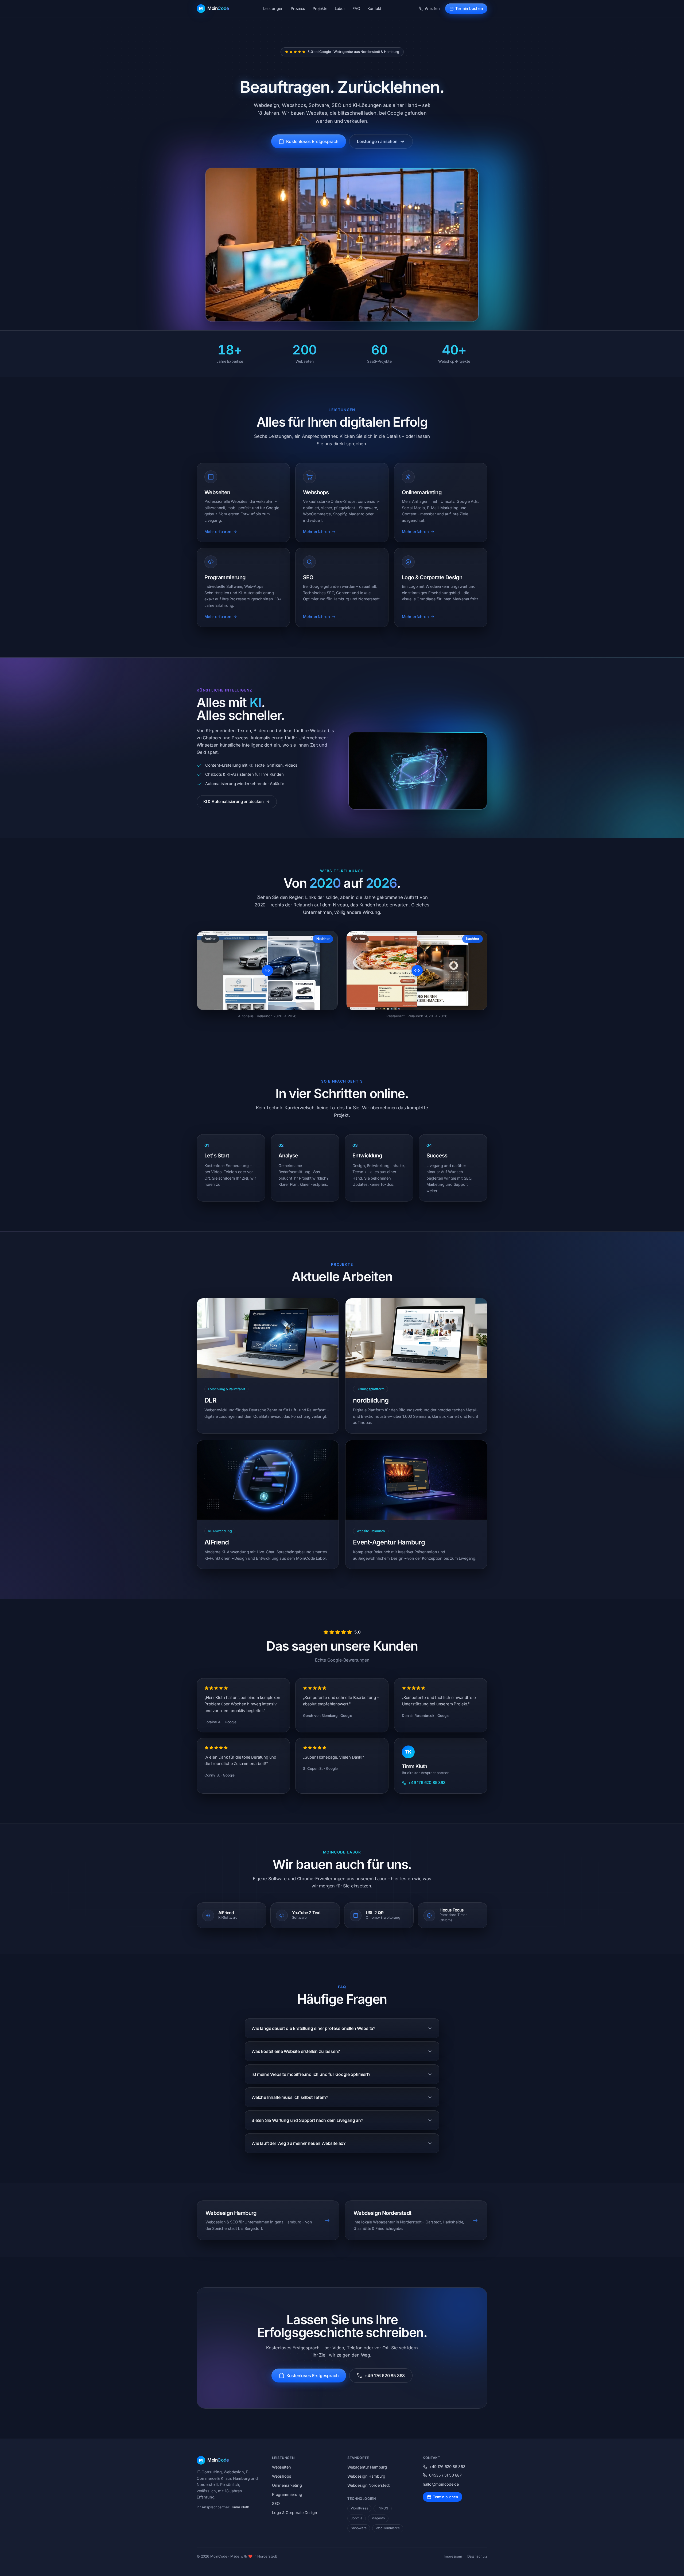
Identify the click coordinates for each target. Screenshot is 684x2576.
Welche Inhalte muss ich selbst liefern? (290, 2097)
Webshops (282, 2476)
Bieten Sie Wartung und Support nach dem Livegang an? (307, 2120)
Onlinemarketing (287, 2485)
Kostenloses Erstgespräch (312, 141)
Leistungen (273, 8)
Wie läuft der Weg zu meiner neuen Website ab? (298, 2143)
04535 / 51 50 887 (445, 2475)
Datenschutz (477, 2556)
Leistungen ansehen (377, 141)
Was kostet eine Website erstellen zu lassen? (296, 2051)
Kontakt (374, 8)
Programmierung (287, 2494)
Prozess (298, 8)
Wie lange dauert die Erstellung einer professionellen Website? (313, 2028)
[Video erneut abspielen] (342, 245)
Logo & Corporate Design (295, 2513)
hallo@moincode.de (441, 2484)
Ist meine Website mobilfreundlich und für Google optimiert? (311, 2074)
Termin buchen (469, 8)
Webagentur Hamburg (367, 2467)
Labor (340, 8)
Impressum (453, 2556)
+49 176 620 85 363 (427, 1783)
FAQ (356, 8)
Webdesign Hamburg (366, 2476)
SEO (276, 2503)
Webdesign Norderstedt (369, 2485)
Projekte (320, 8)
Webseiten (281, 2467)
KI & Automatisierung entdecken (234, 802)
